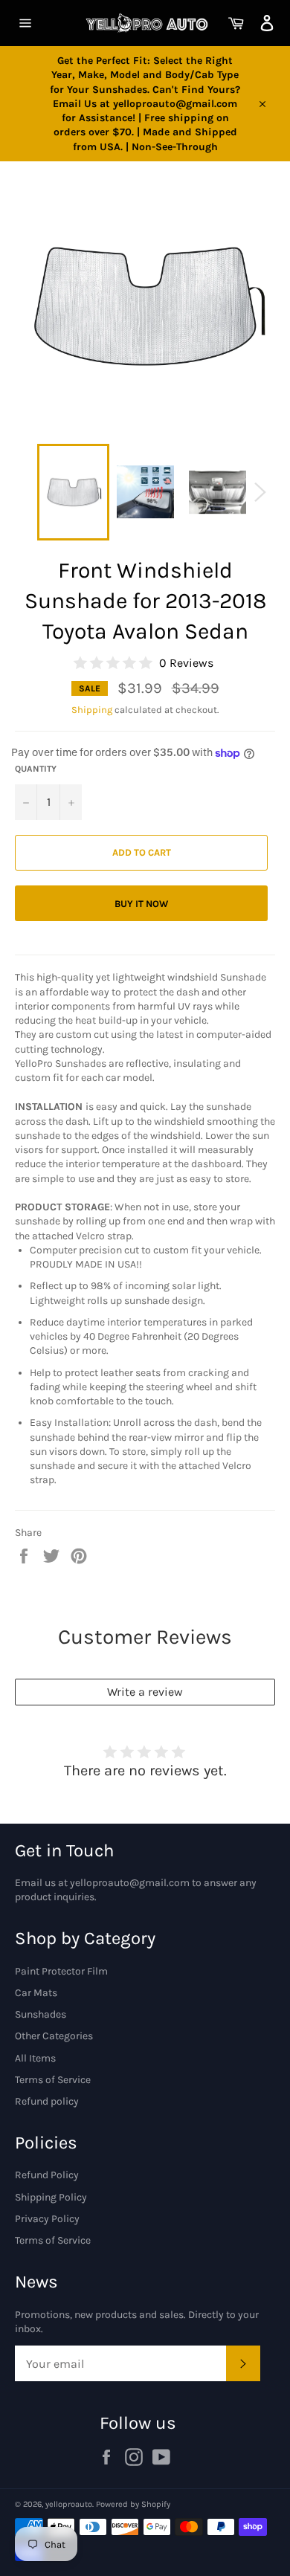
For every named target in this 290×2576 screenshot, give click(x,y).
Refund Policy (47, 2175)
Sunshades (41, 2014)
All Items (35, 2058)
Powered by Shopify (133, 2504)
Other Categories (54, 2036)
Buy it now (141, 904)
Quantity (36, 769)
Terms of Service (53, 2080)
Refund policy (47, 2101)
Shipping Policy (51, 2197)
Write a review (145, 1692)
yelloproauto (69, 2504)
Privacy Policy (47, 2219)
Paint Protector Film (61, 1971)
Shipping (92, 710)
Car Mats (36, 1993)
